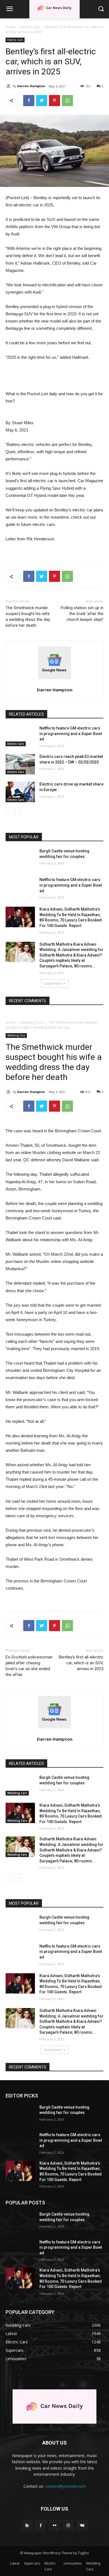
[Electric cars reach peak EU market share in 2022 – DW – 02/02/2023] (20, 764)
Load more (53, 983)
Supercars (32, 2563)
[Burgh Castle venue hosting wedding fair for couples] (20, 859)
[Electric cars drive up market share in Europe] (20, 792)
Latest (15, 2563)
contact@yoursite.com (65, 2486)
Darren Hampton (31, 86)
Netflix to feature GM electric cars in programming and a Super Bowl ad (71, 734)
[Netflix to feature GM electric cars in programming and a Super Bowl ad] (20, 736)
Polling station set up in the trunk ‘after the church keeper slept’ (82, 614)
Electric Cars (30, 27)
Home (10, 27)
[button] (101, 9)
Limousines (73, 2563)
